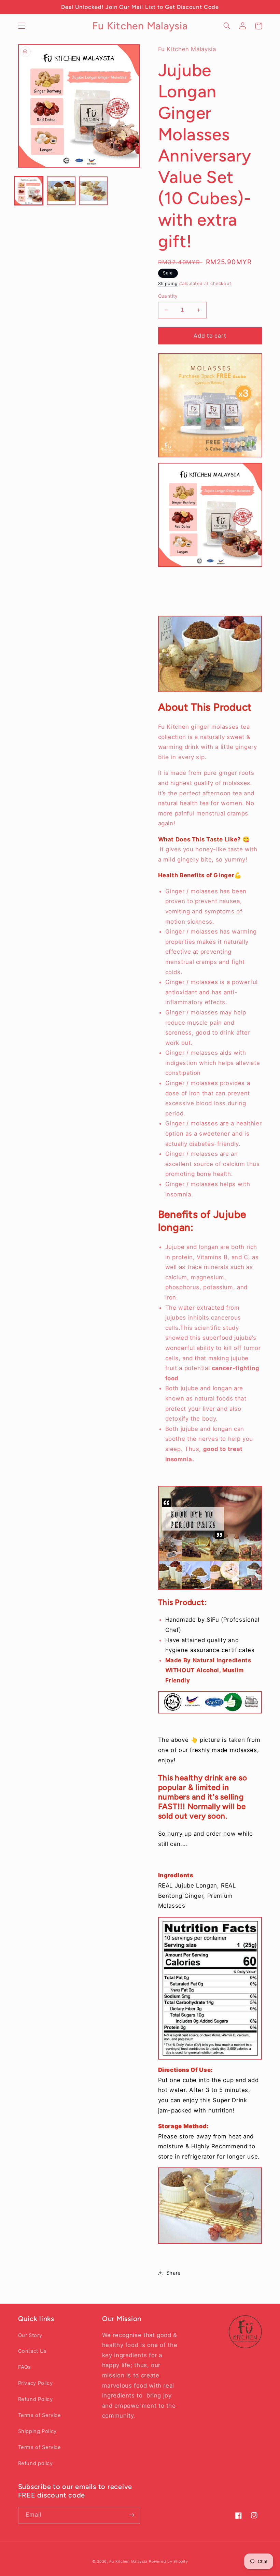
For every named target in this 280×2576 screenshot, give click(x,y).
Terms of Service (40, 2415)
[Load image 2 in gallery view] (61, 191)
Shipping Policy (37, 2431)
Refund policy (36, 2463)
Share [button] (174, 2273)
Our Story (30, 2335)
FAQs (25, 2367)
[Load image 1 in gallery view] (29, 191)
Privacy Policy (36, 2383)
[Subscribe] (132, 2515)
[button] (22, 26)
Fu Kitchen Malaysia (128, 2561)
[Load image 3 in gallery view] (93, 191)
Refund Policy (36, 2399)
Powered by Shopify (168, 2561)
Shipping (168, 283)
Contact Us (32, 2351)
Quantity (168, 296)
